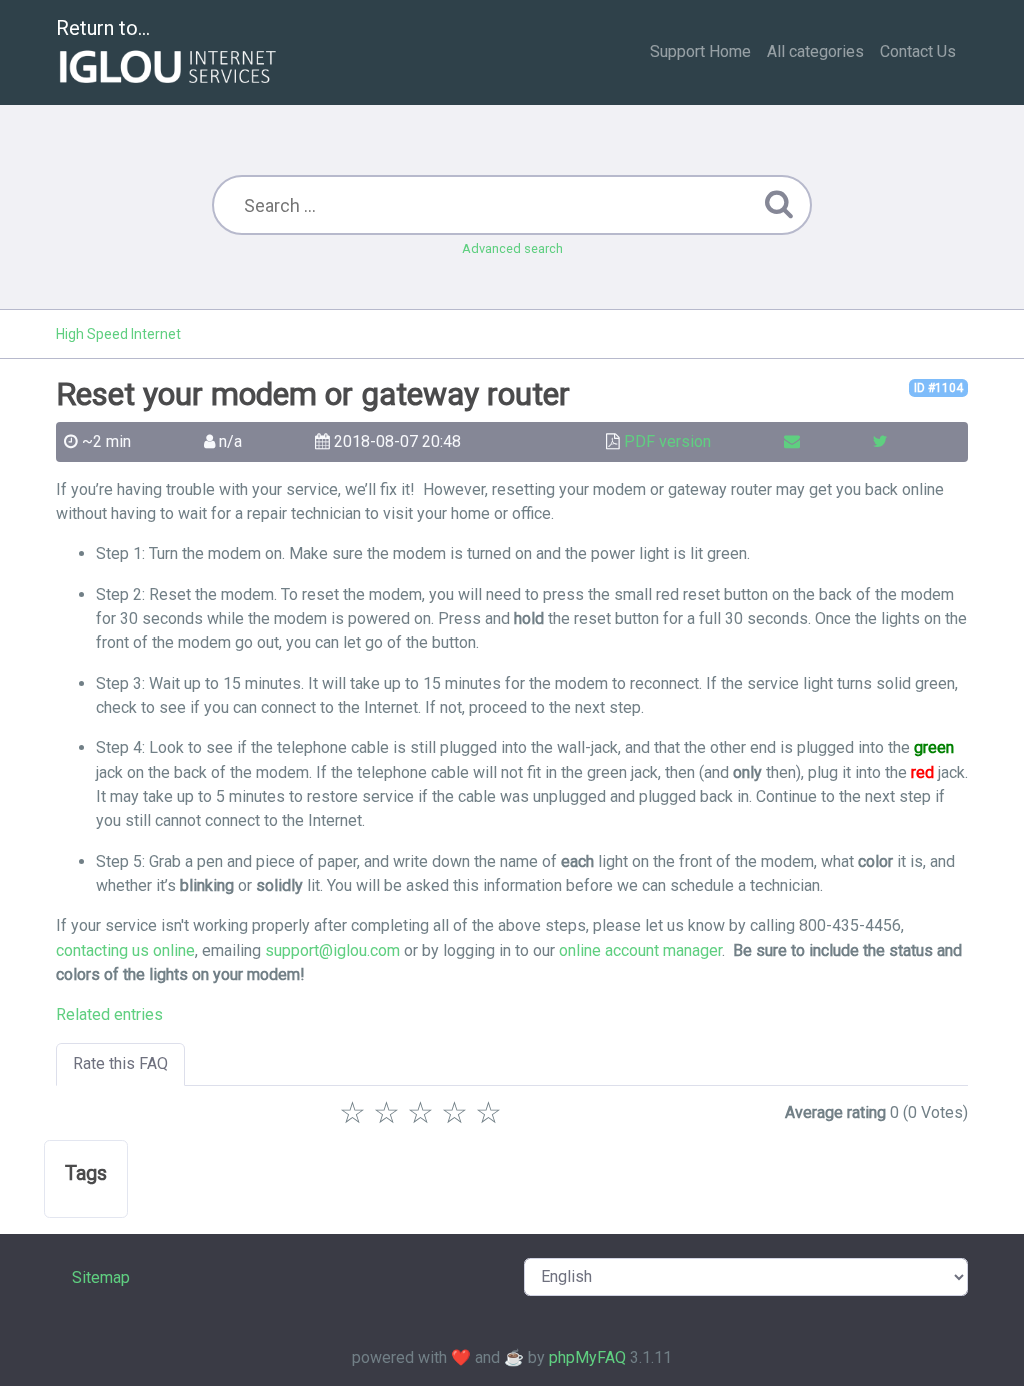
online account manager (640, 950)
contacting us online (125, 950)
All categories (815, 51)
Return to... (103, 28)
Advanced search (512, 248)
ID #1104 (938, 388)
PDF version (667, 441)
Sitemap (101, 1277)
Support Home (700, 51)
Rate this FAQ (120, 1063)
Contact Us (918, 51)
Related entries (109, 1014)
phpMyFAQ (587, 1357)
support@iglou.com (332, 950)
